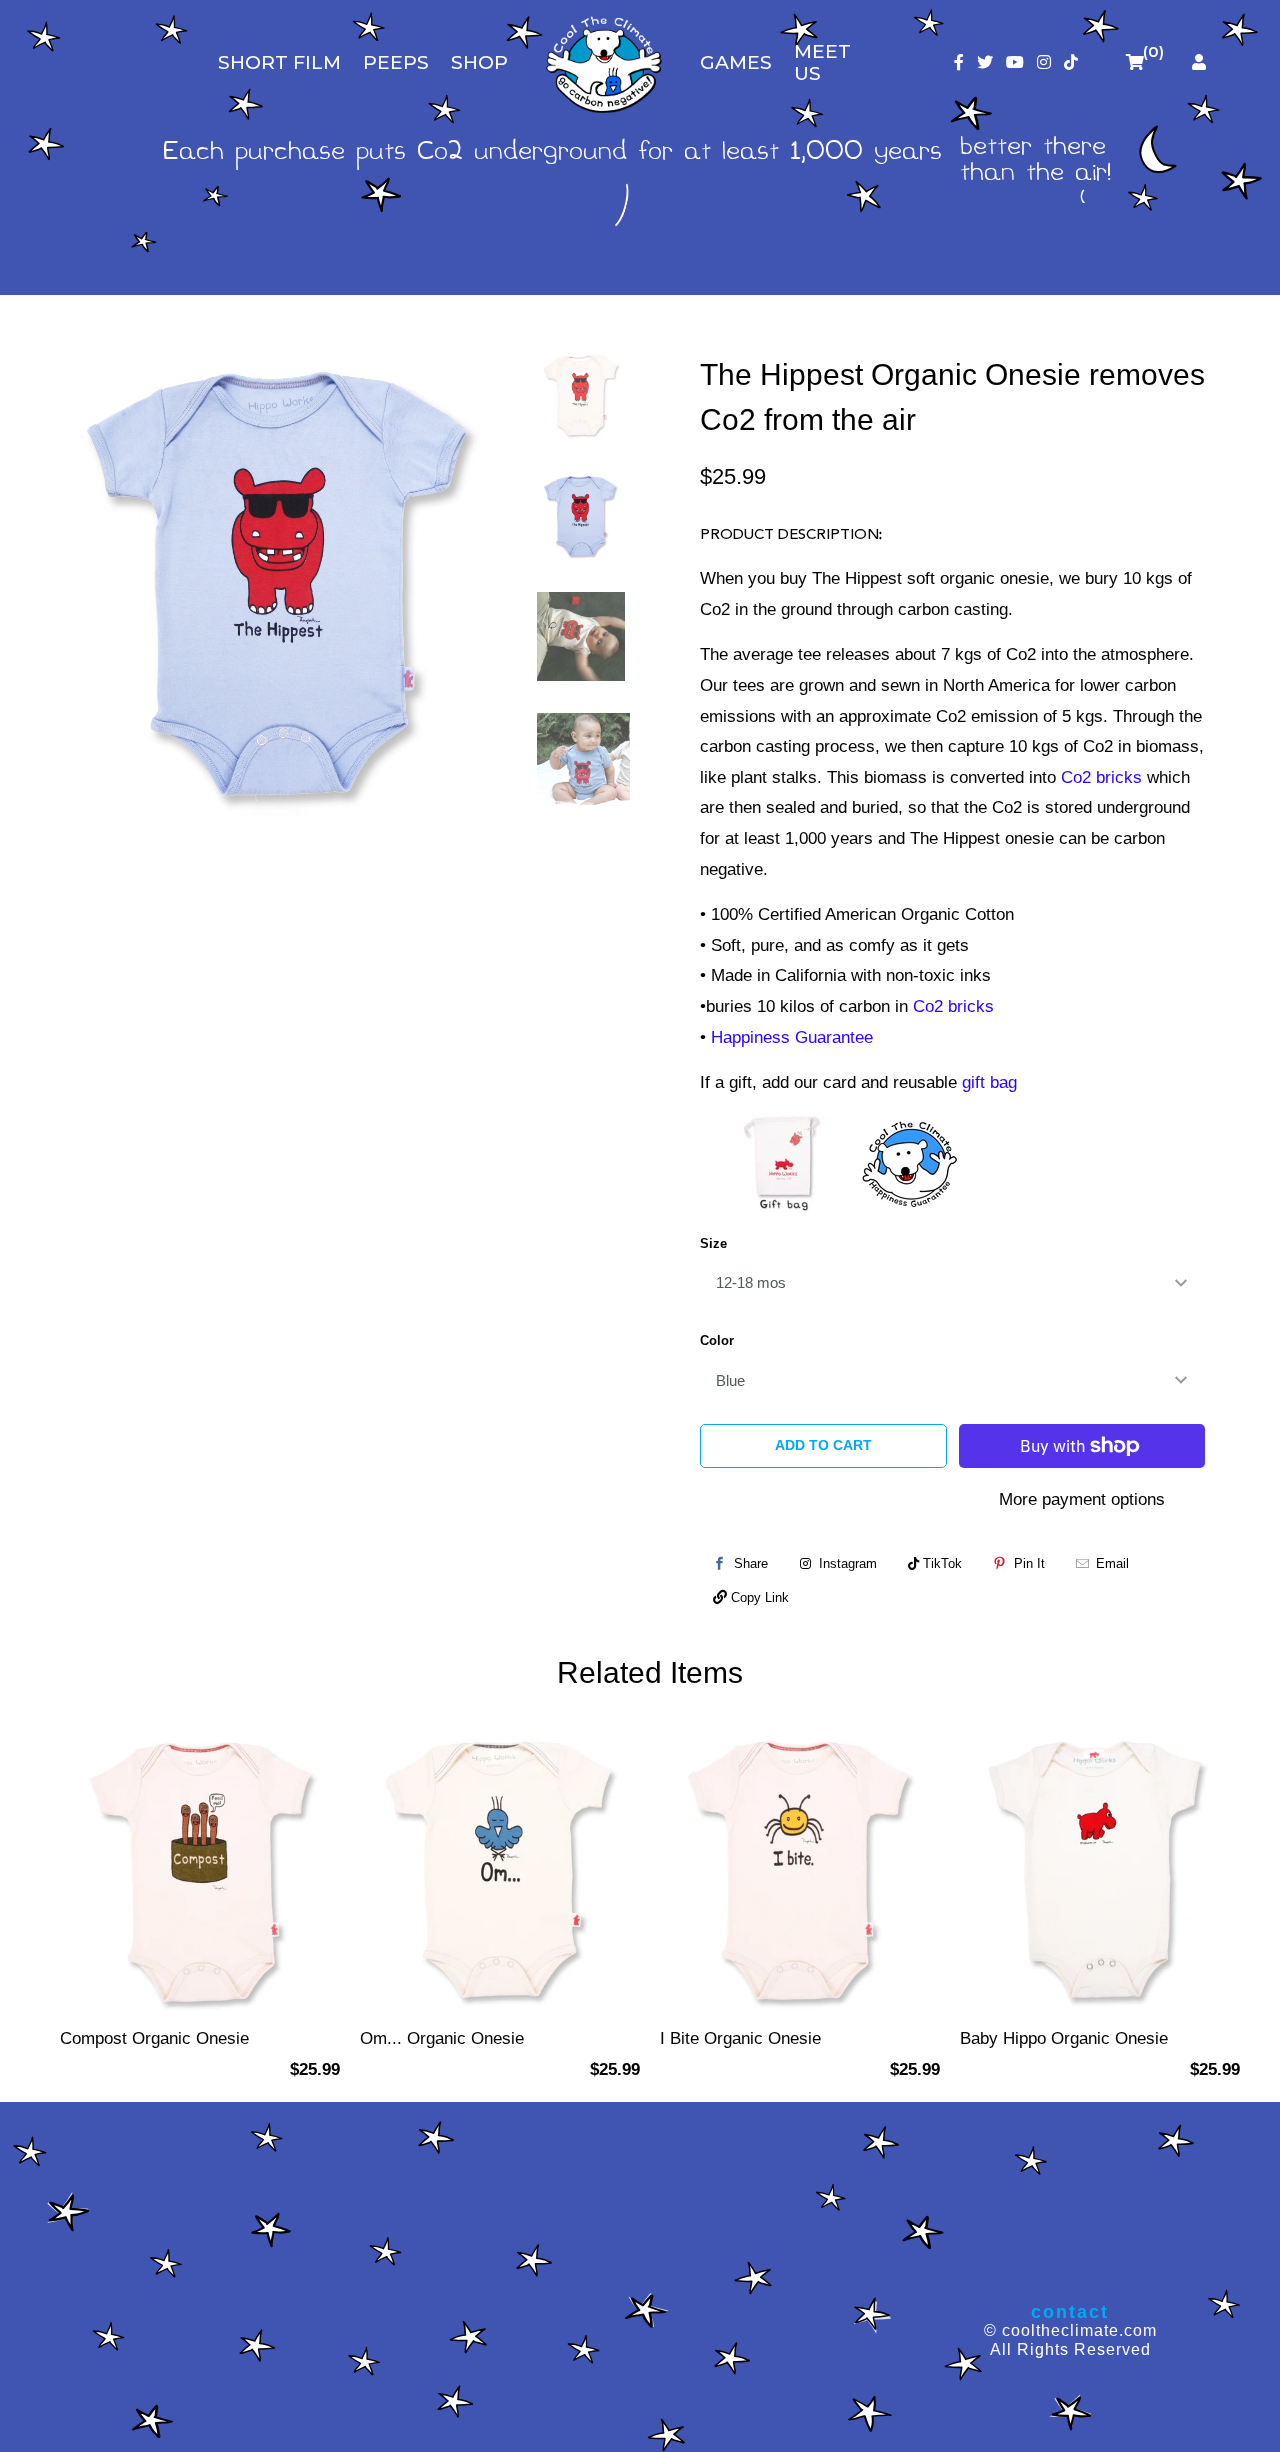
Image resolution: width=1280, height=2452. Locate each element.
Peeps (396, 62)
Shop (479, 62)
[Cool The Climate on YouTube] (1015, 62)
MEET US (822, 62)
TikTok (940, 1563)
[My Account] (1199, 62)
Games (736, 62)
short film (279, 62)
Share (751, 1563)
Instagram (846, 1563)
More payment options (1082, 1499)
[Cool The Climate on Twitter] (985, 62)
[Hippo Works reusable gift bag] (785, 1162)
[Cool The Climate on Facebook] (959, 62)
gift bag (989, 1082)
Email (1112, 1563)
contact (1070, 2312)
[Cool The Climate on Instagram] (1044, 62)
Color (717, 1340)
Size (713, 1243)
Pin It (1029, 1563)
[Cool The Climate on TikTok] (1071, 62)
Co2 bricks (1101, 777)
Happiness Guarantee (792, 1037)
